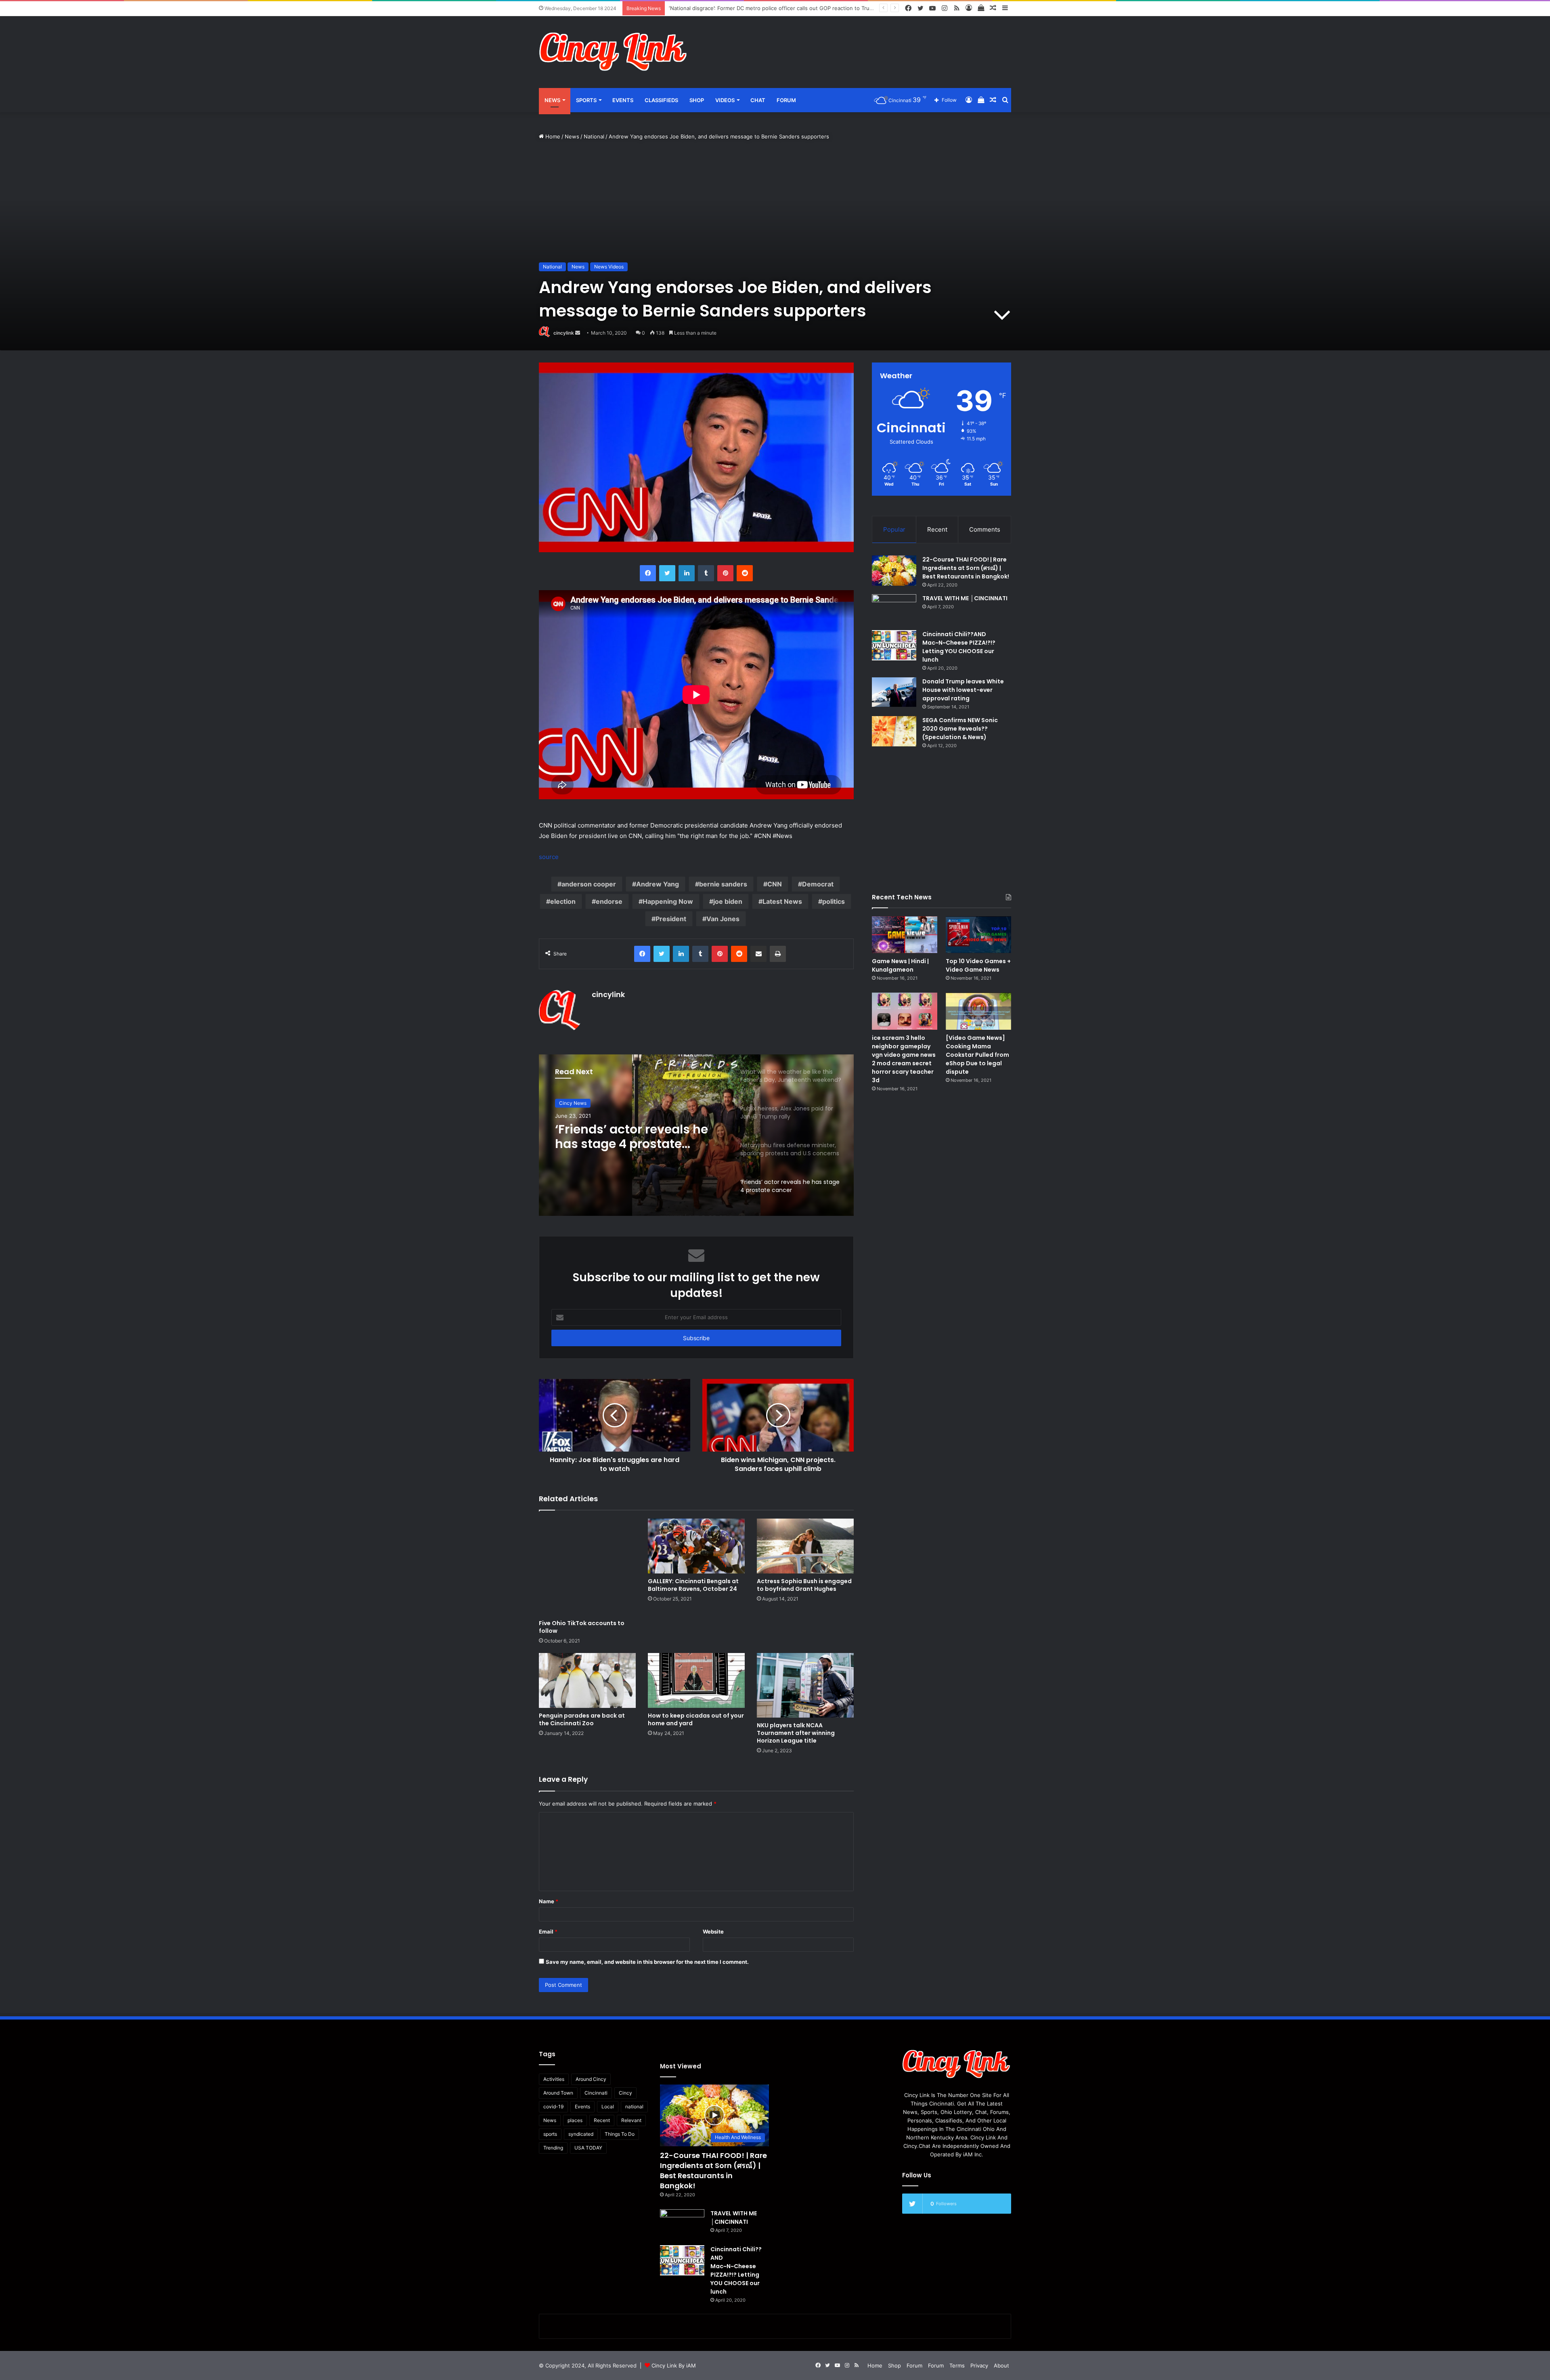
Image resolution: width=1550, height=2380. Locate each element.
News (552, 100)
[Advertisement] (856, 42)
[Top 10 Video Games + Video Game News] (978, 935)
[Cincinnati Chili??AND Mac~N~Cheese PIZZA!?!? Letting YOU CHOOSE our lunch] (894, 645)
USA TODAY (588, 2148)
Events (623, 100)
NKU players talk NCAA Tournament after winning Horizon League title (796, 1733)
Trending (553, 2148)
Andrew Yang (658, 884)
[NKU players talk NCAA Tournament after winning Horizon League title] (805, 1685)
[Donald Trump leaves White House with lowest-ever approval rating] (894, 692)
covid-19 (553, 2107)
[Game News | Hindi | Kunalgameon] (905, 935)
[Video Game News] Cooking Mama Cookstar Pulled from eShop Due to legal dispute (977, 1055)
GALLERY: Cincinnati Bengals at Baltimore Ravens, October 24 (693, 1585)
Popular (894, 529)
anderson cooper (589, 884)
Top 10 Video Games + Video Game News (978, 965)
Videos (725, 100)
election (563, 901)
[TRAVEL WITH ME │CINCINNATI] (894, 609)
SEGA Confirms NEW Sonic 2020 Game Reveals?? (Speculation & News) (960, 729)
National (594, 136)
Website (713, 1932)
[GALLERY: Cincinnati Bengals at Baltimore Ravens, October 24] (696, 1546)
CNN (775, 884)
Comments (985, 529)
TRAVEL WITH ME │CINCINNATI (965, 598)
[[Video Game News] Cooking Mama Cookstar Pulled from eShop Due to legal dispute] (978, 1011)
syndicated (581, 2134)
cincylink (564, 333)
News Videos (609, 267)
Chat (758, 100)
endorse (609, 901)
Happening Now (668, 901)
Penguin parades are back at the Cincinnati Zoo (582, 1719)
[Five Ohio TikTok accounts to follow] (587, 1567)
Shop (697, 100)
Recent (937, 529)
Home (552, 136)
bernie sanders (723, 884)
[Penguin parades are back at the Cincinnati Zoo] (587, 1680)
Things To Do (620, 2134)
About (1001, 2365)
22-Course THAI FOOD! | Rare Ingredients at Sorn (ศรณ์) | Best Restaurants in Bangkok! (966, 568)
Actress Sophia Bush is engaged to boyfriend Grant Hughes (804, 1585)
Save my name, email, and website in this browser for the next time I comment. (647, 1962)
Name (549, 1901)
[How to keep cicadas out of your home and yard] (696, 1680)
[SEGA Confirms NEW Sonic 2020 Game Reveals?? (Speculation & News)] (894, 731)
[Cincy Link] (614, 52)
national (634, 2107)
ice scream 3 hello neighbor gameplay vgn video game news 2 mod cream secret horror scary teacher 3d (904, 1059)
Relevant (631, 2120)
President (671, 919)
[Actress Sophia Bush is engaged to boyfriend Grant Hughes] (805, 1546)
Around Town (558, 2093)
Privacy (979, 2365)
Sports (586, 100)
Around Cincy (591, 2079)
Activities (554, 2079)
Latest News (782, 901)
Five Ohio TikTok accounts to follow (582, 1627)
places (575, 2120)
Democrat (818, 884)
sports (550, 2134)
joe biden (728, 901)
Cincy (625, 2093)
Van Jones (723, 919)
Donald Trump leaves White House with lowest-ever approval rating (963, 690)
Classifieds (661, 100)
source (549, 857)
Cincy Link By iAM (674, 2365)
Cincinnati (596, 2093)
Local (608, 2107)
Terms (957, 2365)
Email (548, 1932)
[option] (696, 1135)
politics (834, 901)
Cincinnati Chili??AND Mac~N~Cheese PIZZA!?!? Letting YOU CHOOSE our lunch (959, 647)
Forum (786, 100)
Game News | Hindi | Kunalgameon (900, 965)
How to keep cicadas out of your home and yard (696, 1719)
